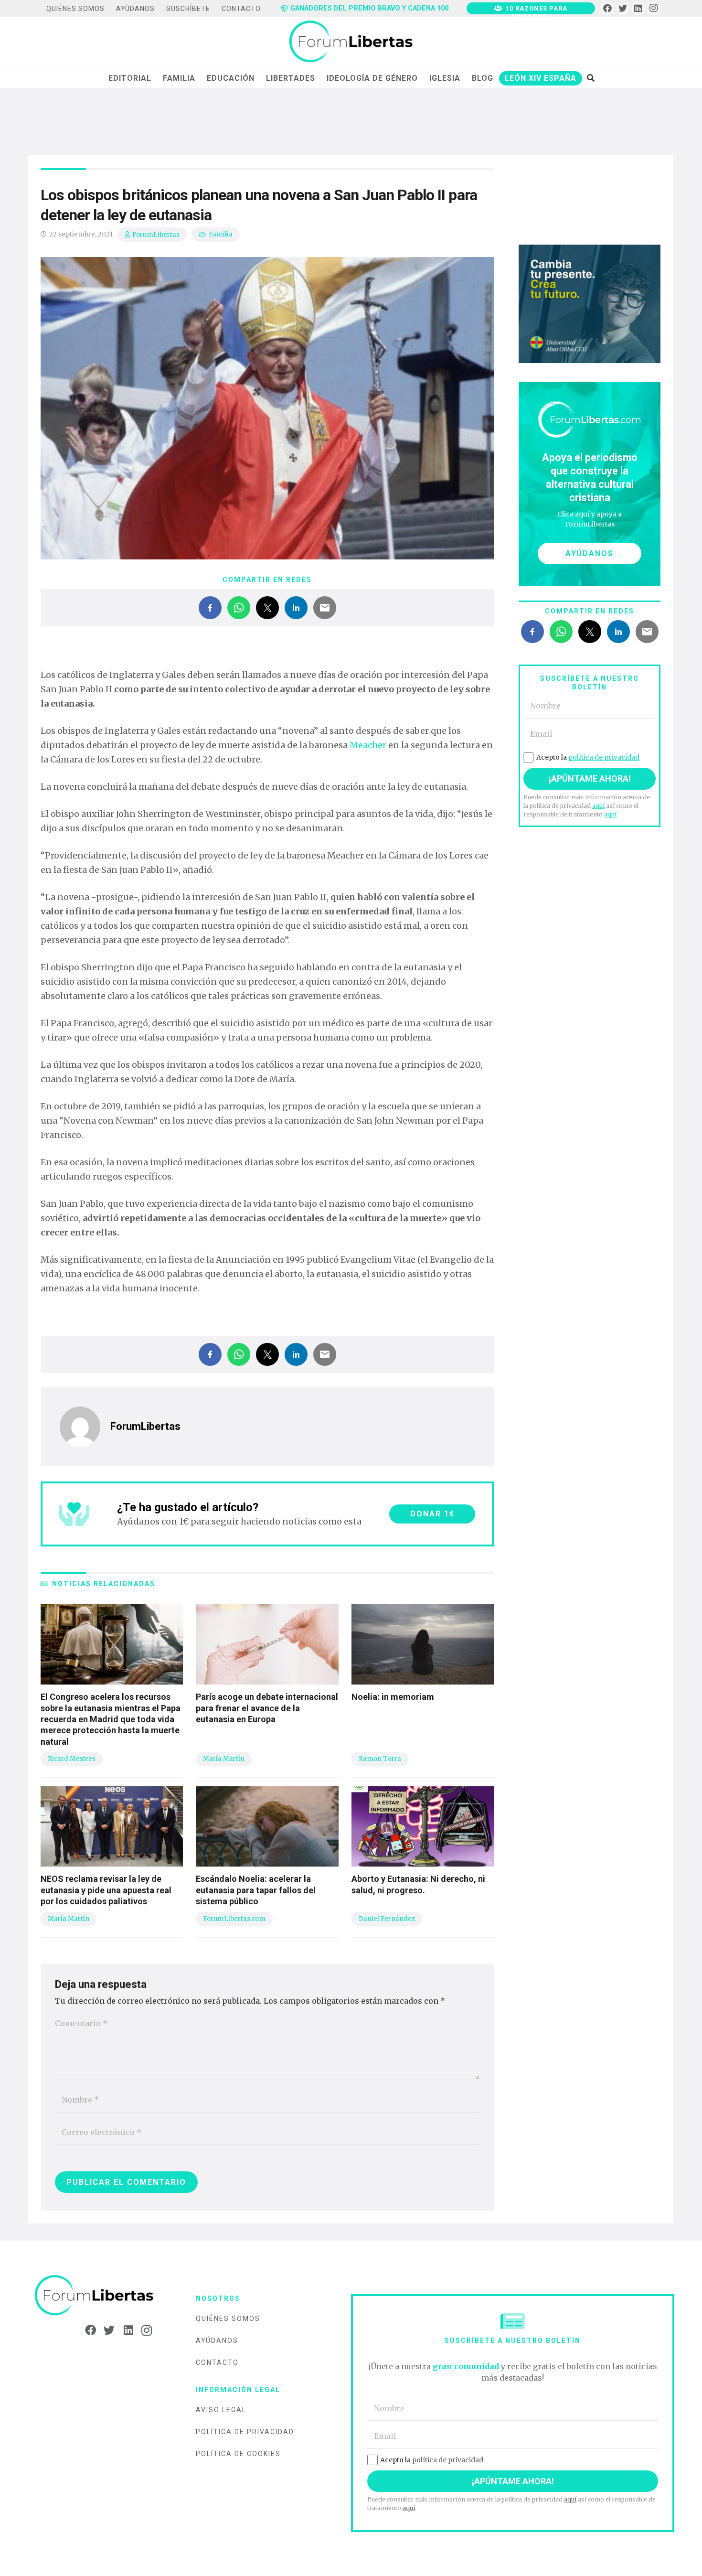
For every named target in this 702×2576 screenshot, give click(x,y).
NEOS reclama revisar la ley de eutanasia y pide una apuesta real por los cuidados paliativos (106, 1890)
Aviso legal (221, 2410)
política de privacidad (604, 757)
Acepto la (588, 757)
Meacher (368, 745)
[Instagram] (654, 8)
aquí (598, 806)
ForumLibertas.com (234, 1919)
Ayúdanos (217, 2340)
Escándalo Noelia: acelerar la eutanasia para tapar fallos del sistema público (256, 1890)
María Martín (224, 1759)
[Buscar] (590, 78)
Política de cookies (238, 2454)
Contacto (217, 2362)
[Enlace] (351, 42)
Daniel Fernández (387, 1919)
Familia (221, 234)
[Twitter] (623, 8)
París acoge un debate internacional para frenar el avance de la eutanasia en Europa (267, 1708)
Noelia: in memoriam (393, 1697)
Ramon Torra (380, 1759)
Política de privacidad (245, 2432)
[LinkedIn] (638, 8)
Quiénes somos (228, 2318)
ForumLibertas (156, 235)
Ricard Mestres (72, 1759)
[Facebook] (607, 8)
